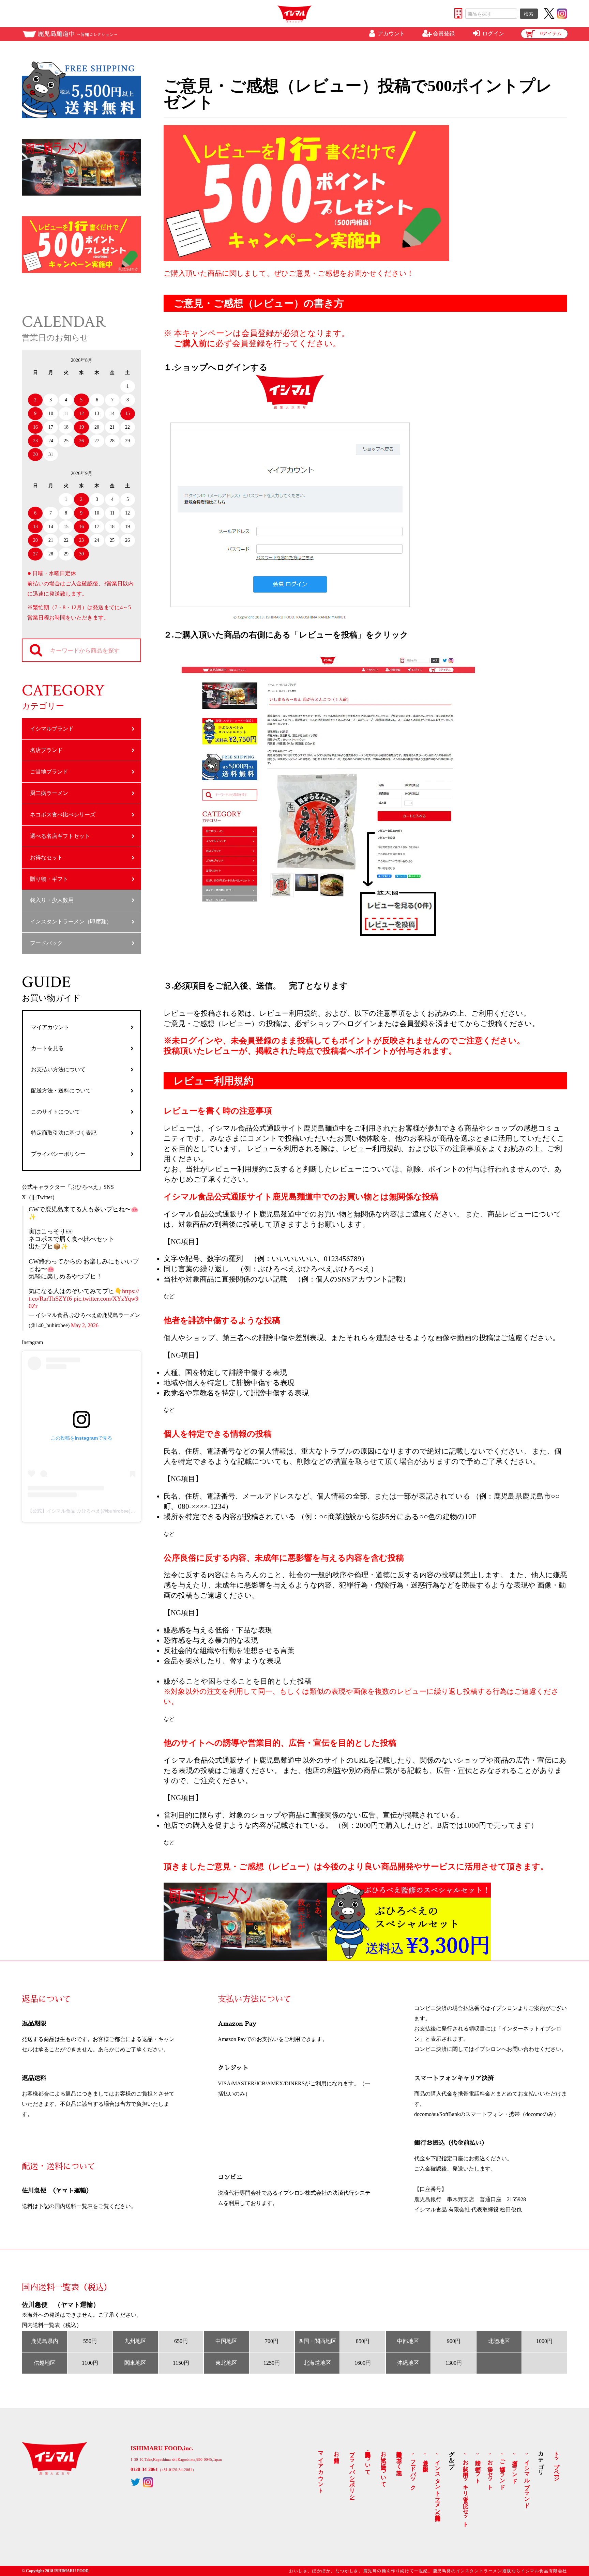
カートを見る (47, 1048)
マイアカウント (50, 1027)
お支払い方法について (58, 1069)
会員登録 (444, 34)
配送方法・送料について (61, 1091)
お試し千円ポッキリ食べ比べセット (466, 2490)
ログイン (493, 34)
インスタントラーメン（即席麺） (71, 922)
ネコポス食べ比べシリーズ (63, 815)
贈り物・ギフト (49, 879)
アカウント (391, 34)
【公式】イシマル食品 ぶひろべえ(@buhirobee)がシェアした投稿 (98, 1511)
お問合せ (337, 2454)
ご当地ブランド (49, 772)
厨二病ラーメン (49, 793)
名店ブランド (46, 750)
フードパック (46, 943)
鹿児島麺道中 (78, 34)
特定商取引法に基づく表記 (64, 1133)
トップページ (557, 2463)
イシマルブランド (52, 729)
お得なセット (46, 857)
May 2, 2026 (85, 1325)
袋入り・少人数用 (52, 900)
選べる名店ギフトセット (60, 836)
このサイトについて (56, 1112)
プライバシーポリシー (58, 1154)
